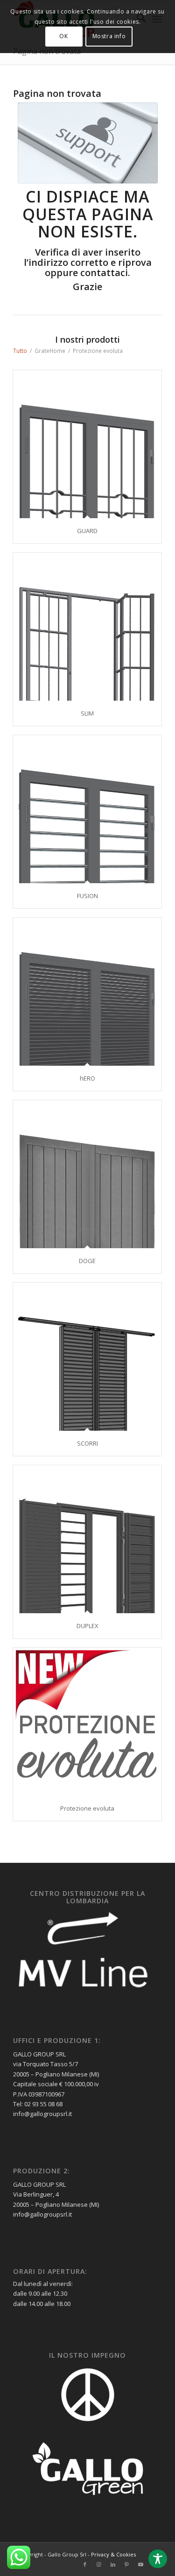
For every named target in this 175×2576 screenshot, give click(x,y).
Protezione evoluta (87, 1808)
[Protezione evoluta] (87, 1722)
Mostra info (109, 36)
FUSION (87, 896)
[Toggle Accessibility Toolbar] (158, 2559)
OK (63, 36)
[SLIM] (87, 627)
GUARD (87, 531)
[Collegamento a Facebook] (85, 2564)
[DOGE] (87, 1174)
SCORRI (87, 1443)
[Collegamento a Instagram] (99, 2564)
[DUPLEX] (87, 1539)
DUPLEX (87, 1626)
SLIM (87, 713)
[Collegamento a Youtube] (141, 2564)
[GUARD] (87, 444)
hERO (87, 1078)
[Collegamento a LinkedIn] (113, 2564)
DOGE (87, 1261)
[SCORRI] (87, 1357)
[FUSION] (87, 809)
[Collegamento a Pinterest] (127, 2564)
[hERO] (87, 992)
